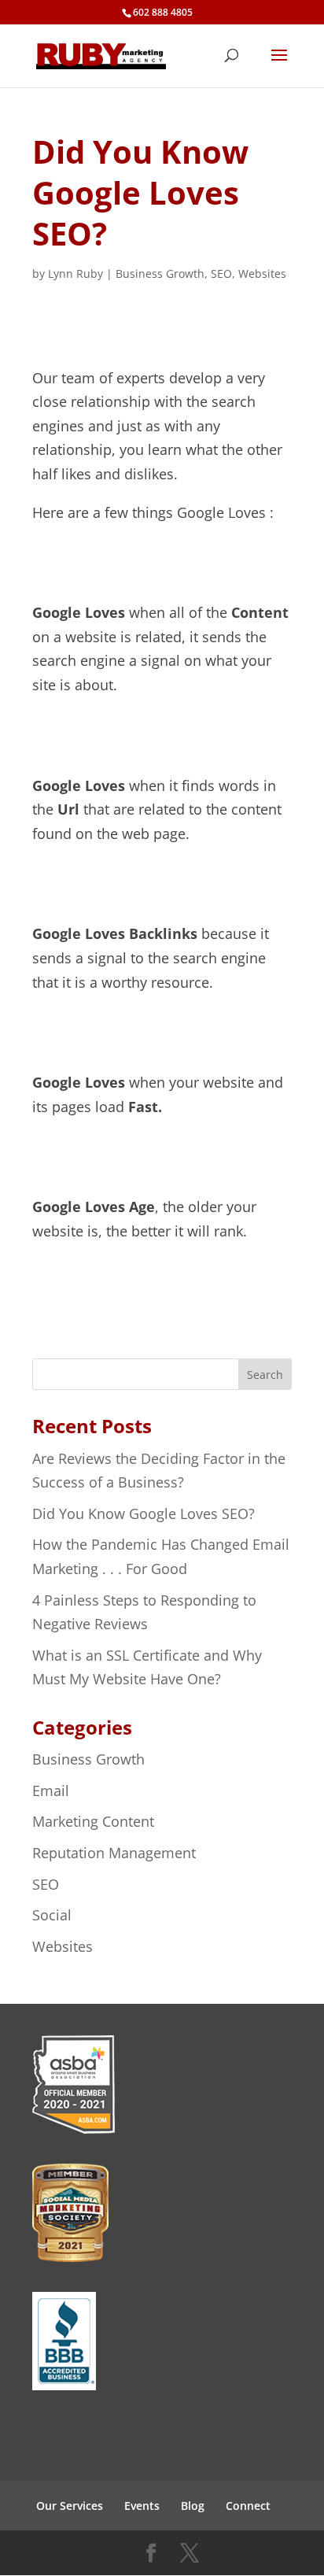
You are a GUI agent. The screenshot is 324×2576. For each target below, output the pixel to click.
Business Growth (160, 273)
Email (51, 1791)
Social (52, 1915)
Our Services (70, 2506)
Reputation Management (114, 1853)
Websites (262, 273)
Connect (248, 2506)
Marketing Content (93, 1821)
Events (142, 2506)
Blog (193, 2506)
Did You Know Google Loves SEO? (144, 1513)
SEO (221, 273)
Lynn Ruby (75, 273)
